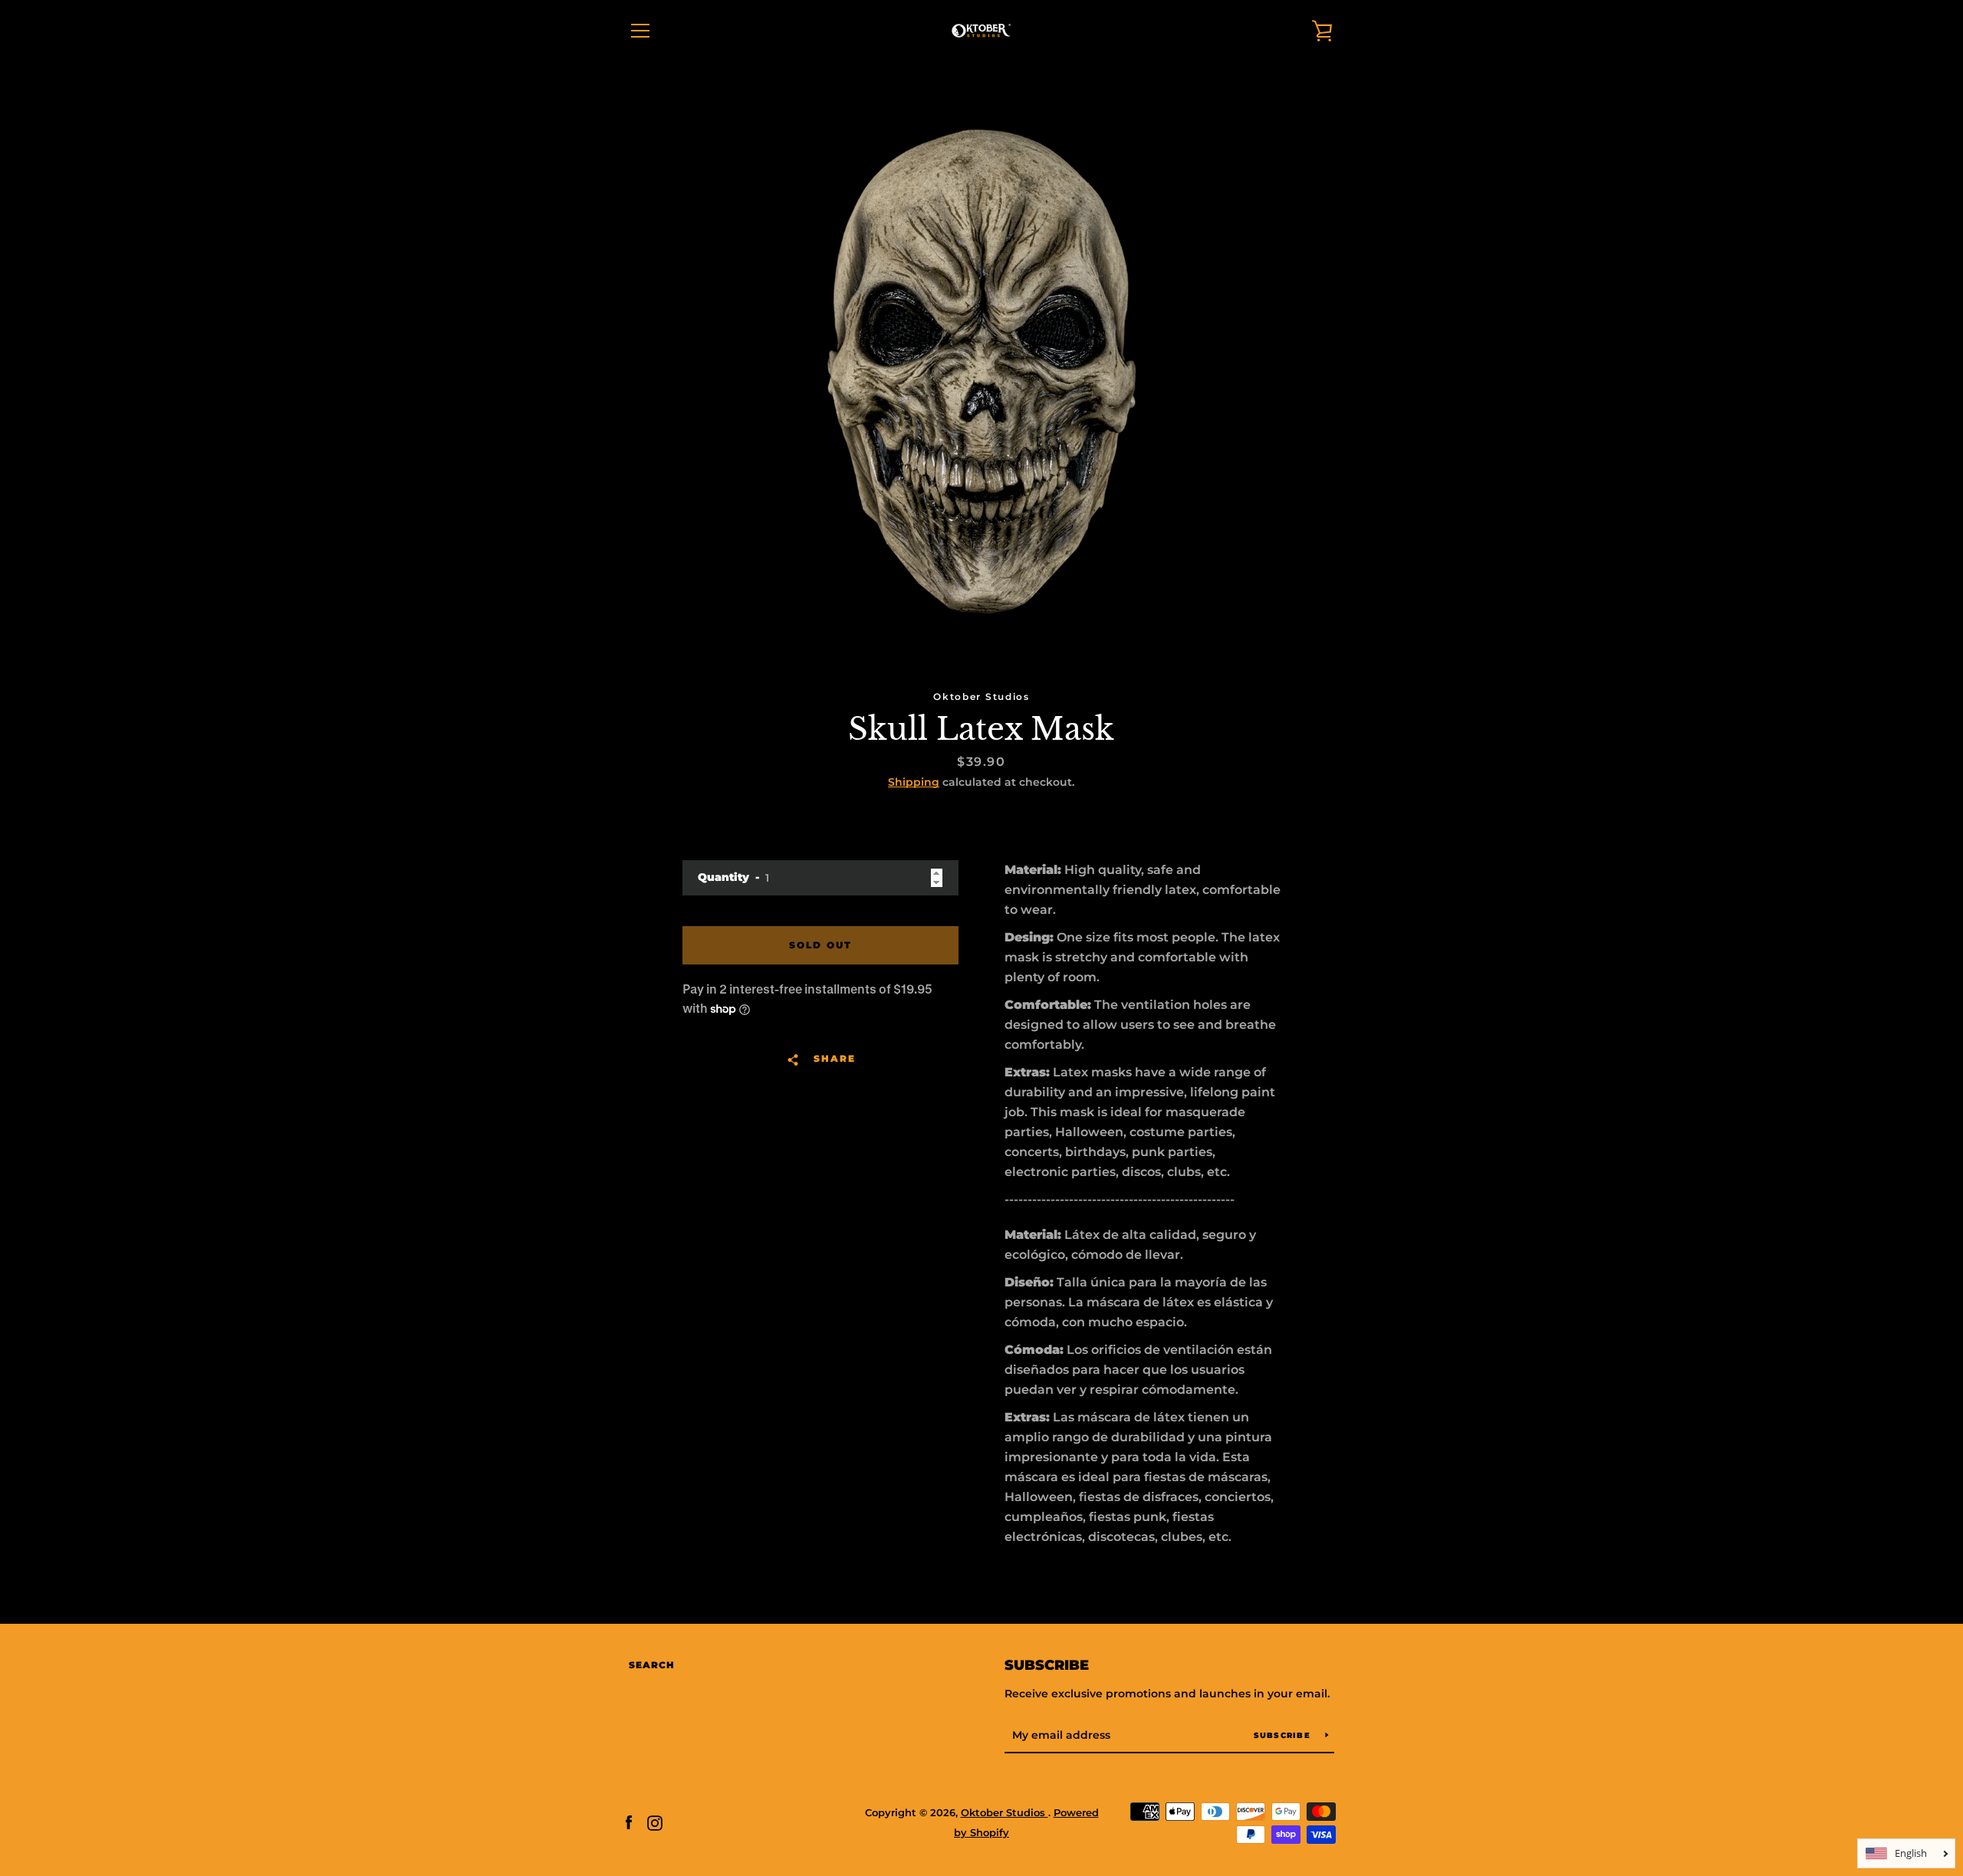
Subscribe (1047, 1665)
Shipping (914, 782)
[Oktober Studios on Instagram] (655, 1822)
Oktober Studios (1005, 1813)
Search (652, 1665)
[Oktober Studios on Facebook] (629, 1822)
